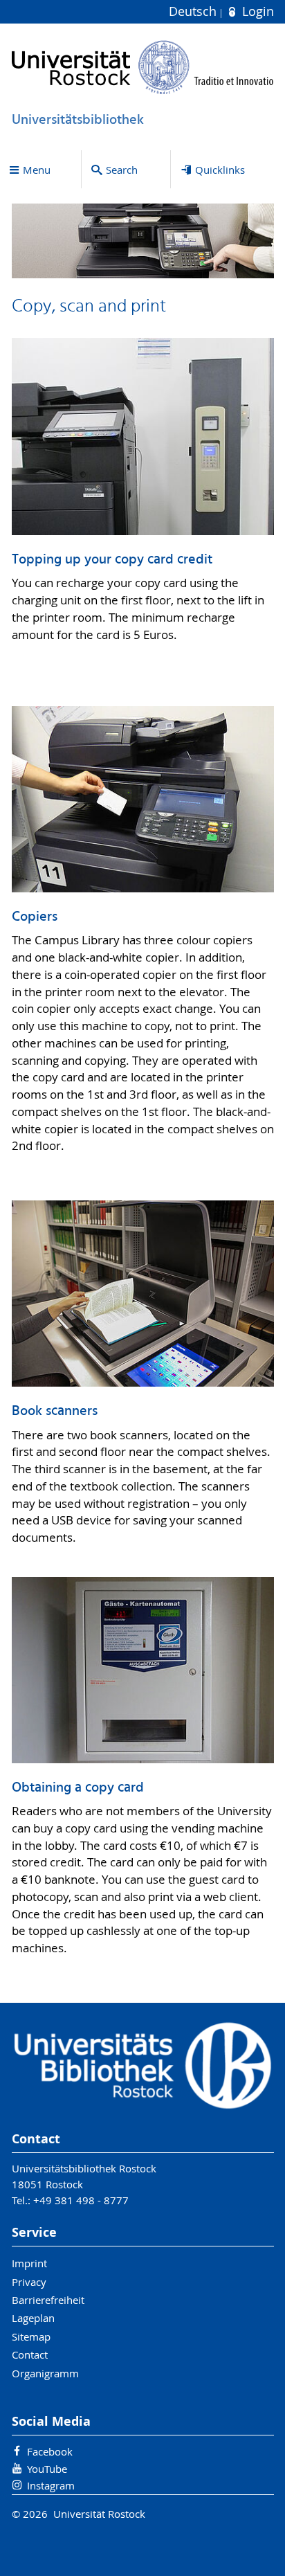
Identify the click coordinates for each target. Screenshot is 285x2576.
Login (256, 11)
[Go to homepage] (143, 67)
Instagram (51, 2485)
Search (122, 170)
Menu (37, 170)
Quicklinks (220, 170)
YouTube (47, 2469)
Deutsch (194, 11)
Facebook (50, 2451)
